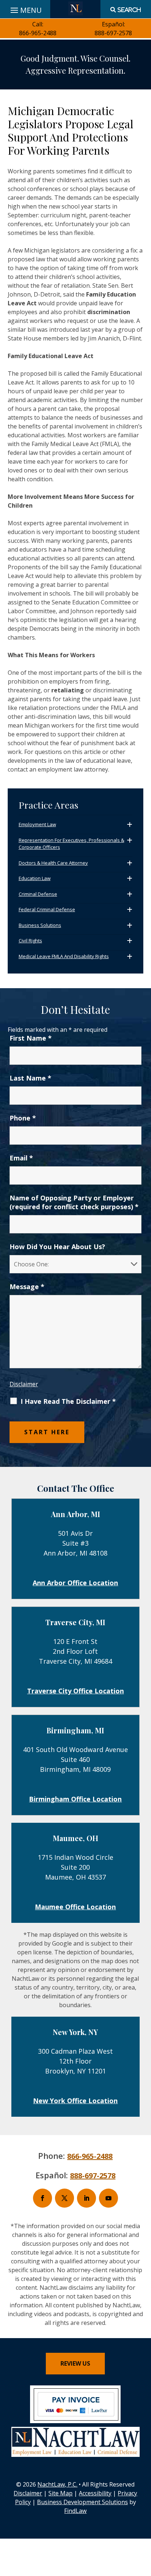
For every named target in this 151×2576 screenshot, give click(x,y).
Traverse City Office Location (75, 1691)
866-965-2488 (38, 33)
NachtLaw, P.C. (57, 2484)
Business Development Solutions (82, 2502)
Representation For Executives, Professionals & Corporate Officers (71, 844)
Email (21, 1158)
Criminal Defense (38, 894)
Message (27, 1287)
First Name (31, 1038)
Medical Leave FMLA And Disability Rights (64, 956)
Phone (23, 1118)
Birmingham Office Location (75, 1799)
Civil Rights (30, 941)
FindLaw (75, 2511)
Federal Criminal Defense (47, 909)
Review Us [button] (75, 2363)
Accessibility (95, 2493)
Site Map (60, 2493)
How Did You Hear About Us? (57, 1247)
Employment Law (37, 824)
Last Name (30, 1078)
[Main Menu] (25, 8)
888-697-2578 (113, 33)
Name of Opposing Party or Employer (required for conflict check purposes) (74, 1202)
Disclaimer (24, 1384)
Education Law (35, 878)
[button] (144, 2523)
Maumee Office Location (75, 1907)
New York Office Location (75, 2101)
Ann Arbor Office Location (75, 1583)
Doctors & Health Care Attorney (53, 863)
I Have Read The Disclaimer (68, 1401)
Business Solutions (40, 925)
